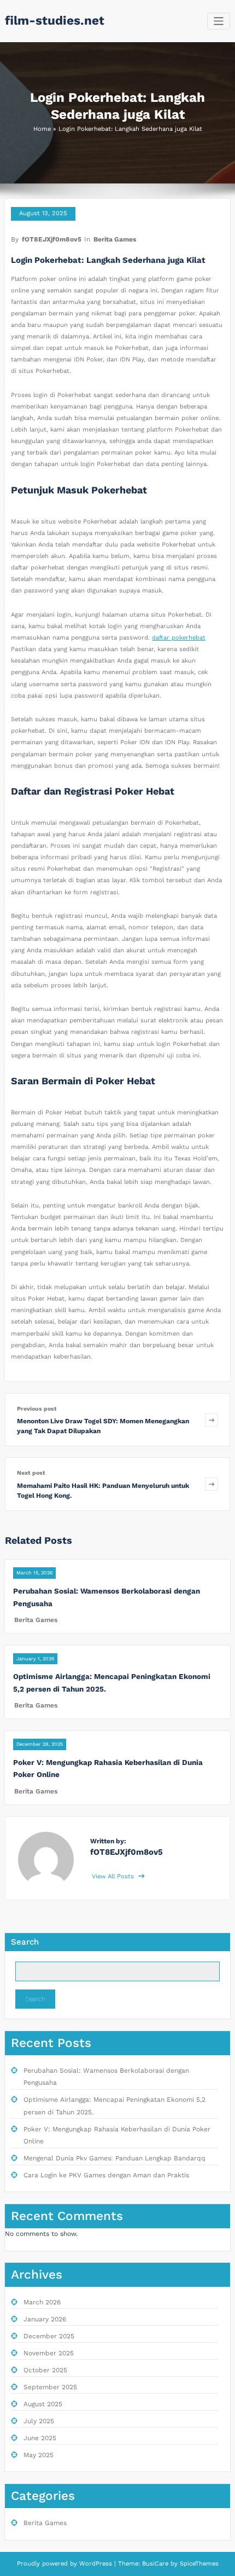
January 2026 (45, 2319)
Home (42, 129)
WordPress (96, 2564)
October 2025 (45, 2370)
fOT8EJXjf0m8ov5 (52, 239)
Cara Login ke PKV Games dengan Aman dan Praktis (106, 2175)
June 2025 (40, 2438)
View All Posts (114, 1876)
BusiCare (156, 2564)
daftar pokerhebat (179, 638)
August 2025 (43, 2404)
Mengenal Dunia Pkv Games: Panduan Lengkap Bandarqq (114, 2158)
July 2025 (39, 2421)
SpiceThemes (198, 2564)
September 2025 (50, 2387)
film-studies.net (55, 20)
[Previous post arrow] (211, 1420)
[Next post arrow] (211, 1484)
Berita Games (115, 239)
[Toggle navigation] (219, 21)
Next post (31, 1473)
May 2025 (39, 2455)
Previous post (37, 1409)
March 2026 (42, 2302)
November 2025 (49, 2353)
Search (25, 1942)
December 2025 (49, 2336)
